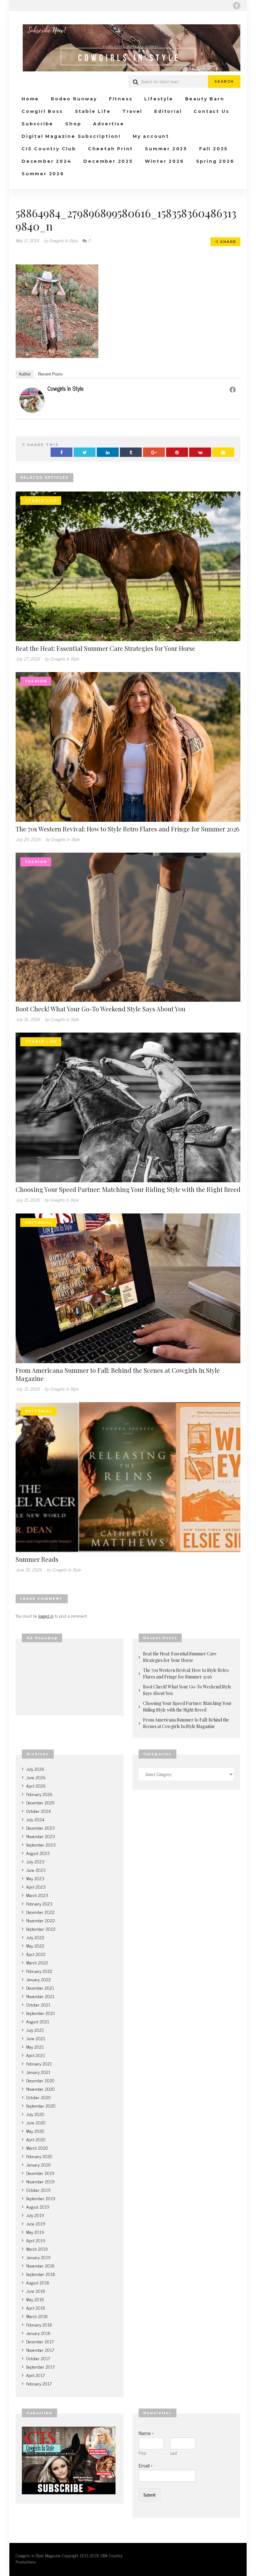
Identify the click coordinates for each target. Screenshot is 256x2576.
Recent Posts (50, 374)
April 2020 (36, 2139)
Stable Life (93, 111)
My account (151, 136)
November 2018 (40, 2266)
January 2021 (38, 2072)
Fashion (36, 681)
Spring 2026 (215, 161)
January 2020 (39, 2164)
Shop (73, 124)
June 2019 (36, 2223)
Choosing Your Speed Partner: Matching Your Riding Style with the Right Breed (128, 1189)
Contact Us (211, 111)
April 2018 (36, 2308)
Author (25, 374)
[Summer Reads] (128, 1476)
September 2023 (41, 1845)
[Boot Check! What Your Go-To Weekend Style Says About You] (128, 926)
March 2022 (37, 1962)
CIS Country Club (49, 149)
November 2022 (41, 1920)
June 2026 (36, 1777)
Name (146, 2433)
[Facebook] (237, 6)
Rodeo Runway (74, 99)
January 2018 (38, 2333)
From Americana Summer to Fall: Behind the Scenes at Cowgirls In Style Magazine (118, 1374)
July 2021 (35, 2030)
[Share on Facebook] (62, 452)
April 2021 (36, 2055)
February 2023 (39, 1903)
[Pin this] (177, 452)
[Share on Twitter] (85, 452)
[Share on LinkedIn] (108, 452)
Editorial (168, 111)
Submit (150, 2494)
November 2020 (41, 2089)
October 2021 (38, 2005)
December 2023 (40, 1828)
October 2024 (39, 1811)
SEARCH (224, 81)
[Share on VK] (200, 452)
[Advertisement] (70, 1679)
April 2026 (36, 1786)
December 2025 (108, 161)
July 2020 (35, 2114)
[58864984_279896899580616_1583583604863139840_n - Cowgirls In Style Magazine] (128, 48)
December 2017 (40, 2341)
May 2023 (35, 1878)
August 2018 (38, 2282)
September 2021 (41, 2013)
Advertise (108, 124)
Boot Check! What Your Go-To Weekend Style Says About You (101, 1009)
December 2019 (40, 2173)
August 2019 (38, 2207)
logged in (46, 1616)
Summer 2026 (43, 174)
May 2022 (35, 1946)
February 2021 (39, 2063)
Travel (132, 111)
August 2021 (38, 2021)
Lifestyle (159, 99)
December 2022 (40, 1912)
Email (145, 2465)
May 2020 (35, 2131)
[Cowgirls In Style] (32, 399)
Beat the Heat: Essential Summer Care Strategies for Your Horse (105, 648)
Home (30, 99)
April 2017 (35, 2375)
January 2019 (38, 2257)
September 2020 (41, 2106)
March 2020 (37, 2148)
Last (174, 2453)
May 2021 (35, 2047)
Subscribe (37, 124)
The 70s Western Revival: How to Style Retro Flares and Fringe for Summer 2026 (128, 829)
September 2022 (41, 1929)
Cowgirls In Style (66, 388)
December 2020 (40, 2080)
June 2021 (36, 2038)
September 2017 (40, 2367)
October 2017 (38, 2358)
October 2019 (38, 2190)
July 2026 (35, 1769)
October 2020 (39, 2097)
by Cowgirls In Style (61, 240)
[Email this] (223, 452)
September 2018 (41, 2274)
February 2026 (39, 1794)
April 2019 (36, 2240)
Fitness (121, 99)
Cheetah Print (111, 149)
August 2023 (38, 1853)
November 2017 (40, 2350)
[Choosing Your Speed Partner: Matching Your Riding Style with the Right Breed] (128, 1107)
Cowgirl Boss (42, 111)
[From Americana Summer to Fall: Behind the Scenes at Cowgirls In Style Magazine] (128, 1287)
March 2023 (37, 1895)
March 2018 (37, 2316)
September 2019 (41, 2198)
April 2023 (36, 1887)
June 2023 (36, 1870)
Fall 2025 (214, 149)
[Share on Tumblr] (131, 452)
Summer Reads (37, 1559)
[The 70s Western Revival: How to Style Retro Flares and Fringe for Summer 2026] (128, 746)
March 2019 (37, 2249)
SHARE (227, 242)
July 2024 (35, 1819)
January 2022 (39, 1979)
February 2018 (39, 2324)
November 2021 (40, 1996)
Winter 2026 (165, 161)
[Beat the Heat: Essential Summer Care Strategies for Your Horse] (128, 565)
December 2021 (40, 1988)
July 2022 (35, 1937)
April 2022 (36, 1954)
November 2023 (41, 1836)
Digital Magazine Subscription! (71, 136)
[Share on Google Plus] (154, 452)
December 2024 (47, 161)
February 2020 (39, 2156)
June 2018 (36, 2291)
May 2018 (35, 2299)
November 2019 (40, 2181)
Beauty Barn (205, 99)
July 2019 (35, 2215)
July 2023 (35, 1861)
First (142, 2453)
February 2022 (39, 1971)
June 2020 (36, 2122)
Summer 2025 (166, 149)
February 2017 (39, 2383)
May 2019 (35, 2232)
